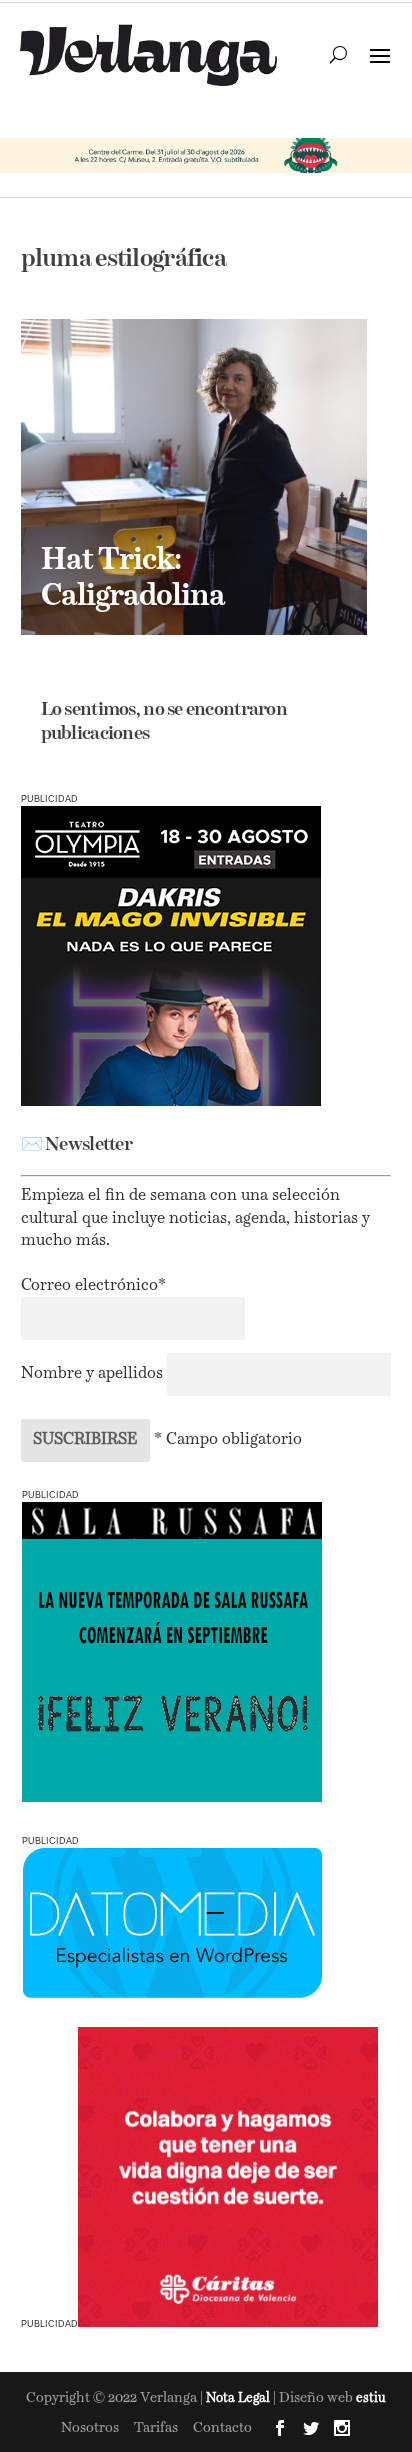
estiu (371, 2398)
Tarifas (156, 2428)
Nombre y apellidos (92, 1374)
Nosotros (90, 2428)
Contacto (222, 2428)
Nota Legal (239, 2398)
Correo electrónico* (93, 1286)
